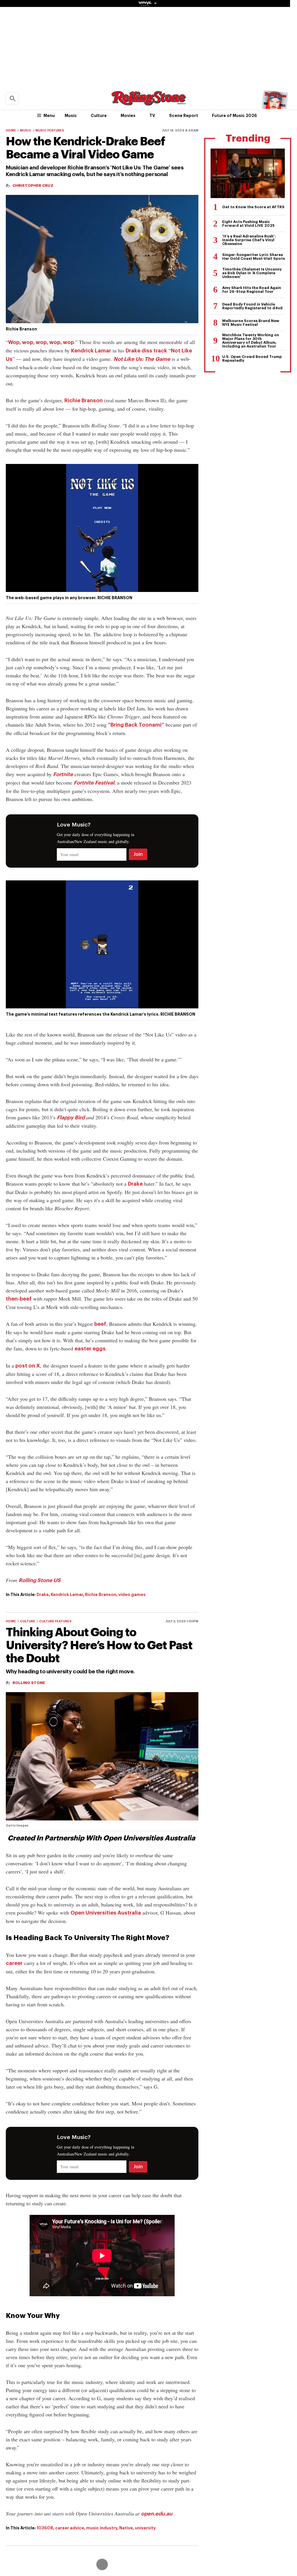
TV (152, 116)
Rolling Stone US (40, 1580)
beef (100, 1324)
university (145, 2528)
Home (11, 130)
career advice (70, 2528)
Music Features (50, 130)
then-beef (19, 1299)
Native (126, 2528)
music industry (102, 2528)
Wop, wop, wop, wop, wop (41, 342)
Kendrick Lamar (91, 351)
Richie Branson (84, 401)
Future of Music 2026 (234, 116)
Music (71, 116)
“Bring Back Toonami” (136, 725)
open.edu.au (157, 2514)
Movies (128, 116)
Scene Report (184, 116)
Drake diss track (146, 351)
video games (132, 1595)
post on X (28, 1366)
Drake (135, 1184)
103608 (45, 2528)
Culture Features (55, 1621)
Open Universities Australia (106, 1913)
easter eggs (90, 1349)
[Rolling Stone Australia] (148, 103)
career (14, 1963)
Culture (99, 116)
